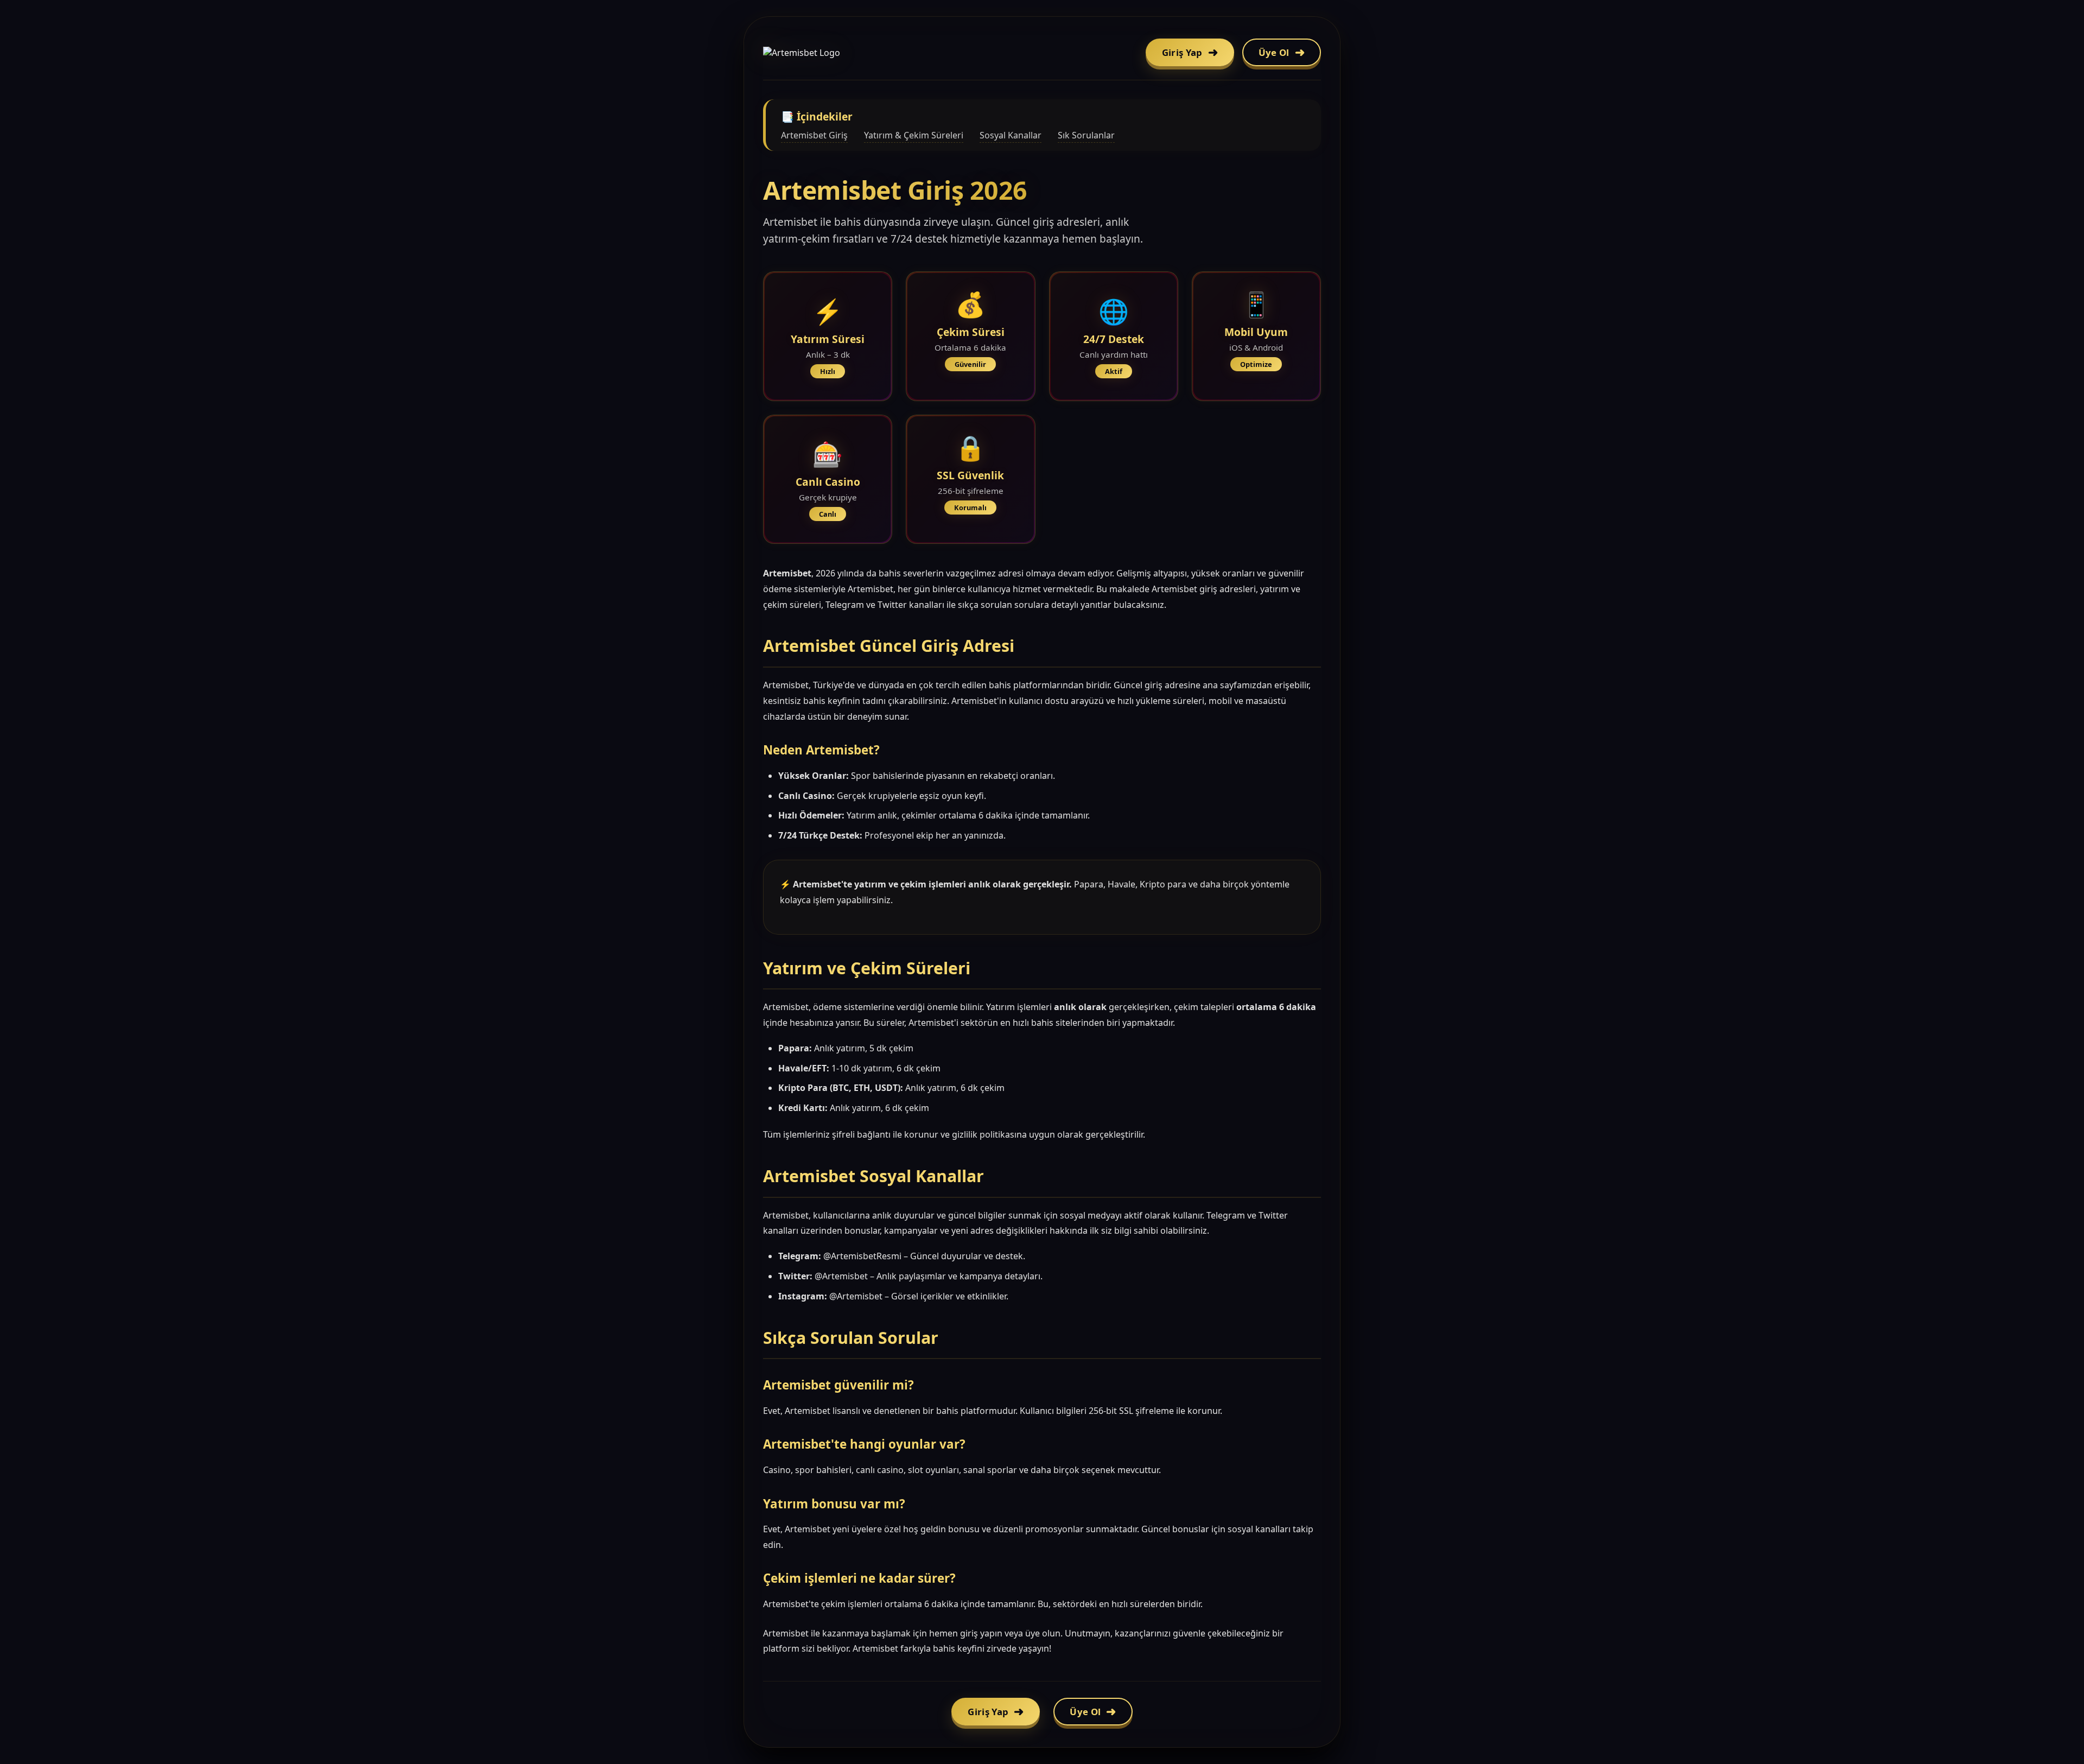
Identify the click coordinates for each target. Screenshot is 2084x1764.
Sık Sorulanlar (1086, 135)
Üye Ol (1274, 52)
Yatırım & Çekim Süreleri (914, 135)
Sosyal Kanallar (1011, 135)
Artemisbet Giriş (814, 135)
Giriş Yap (1182, 52)
